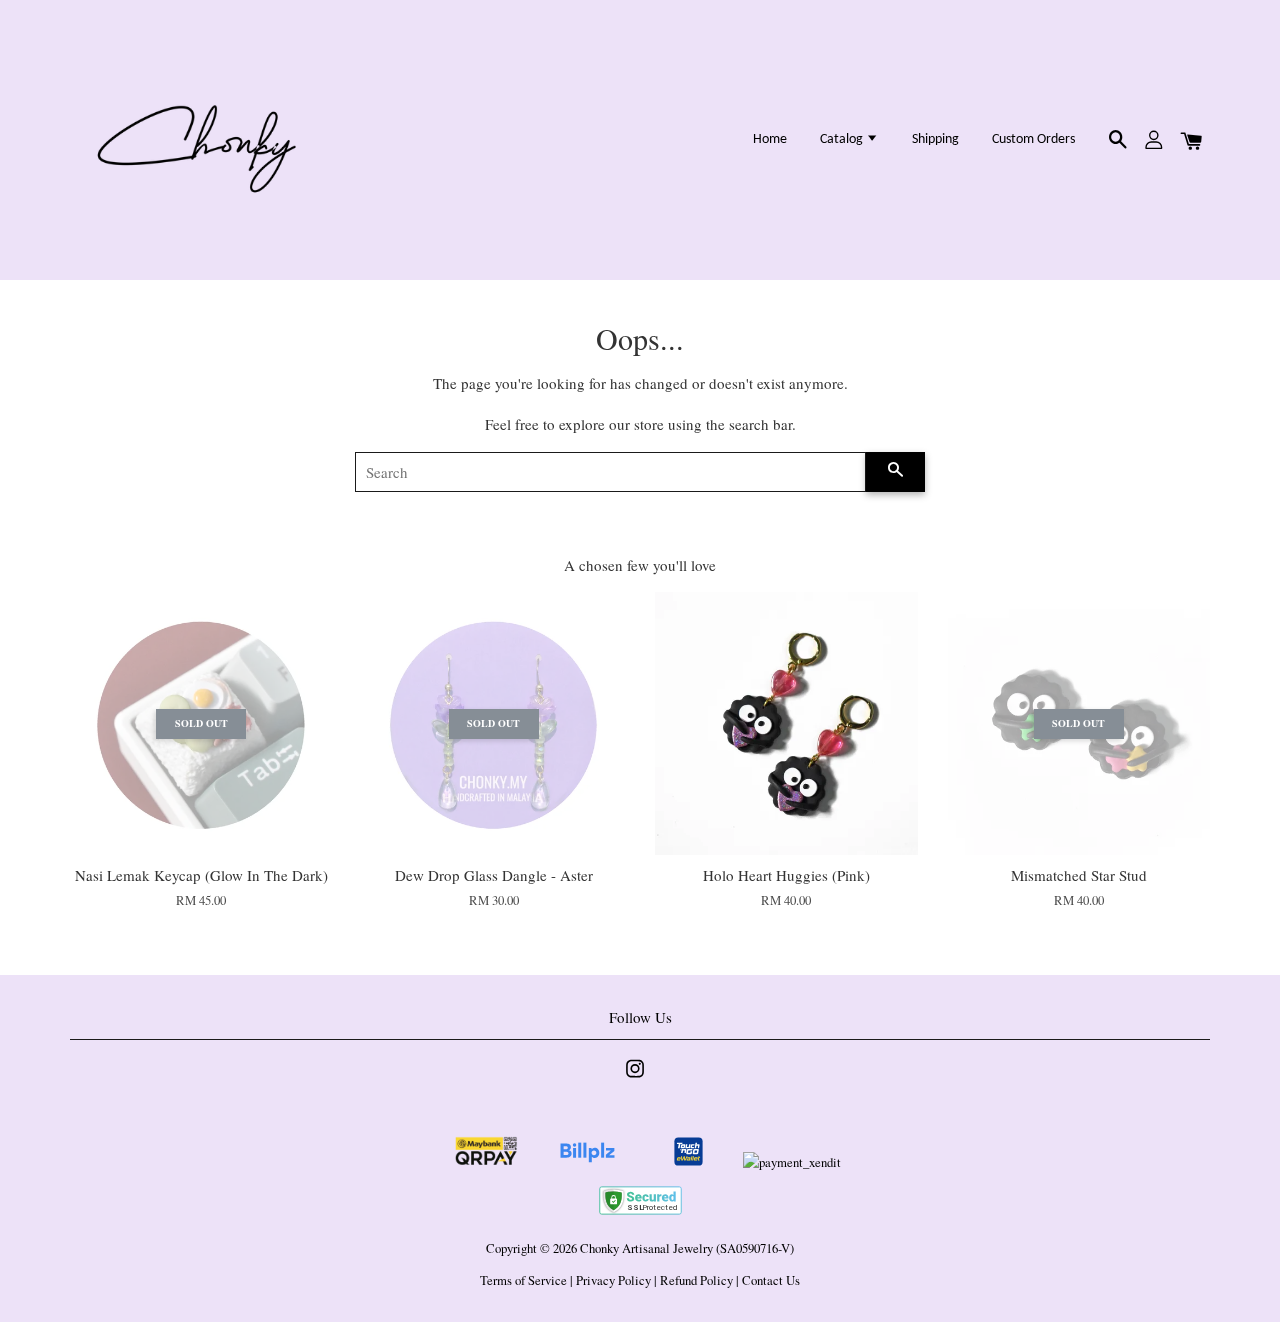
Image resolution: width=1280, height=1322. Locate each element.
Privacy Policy (613, 1280)
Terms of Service (523, 1280)
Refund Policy (696, 1280)
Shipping (935, 139)
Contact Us (771, 1280)
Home (770, 139)
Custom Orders (1033, 139)
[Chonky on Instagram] (635, 1078)
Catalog (843, 139)
